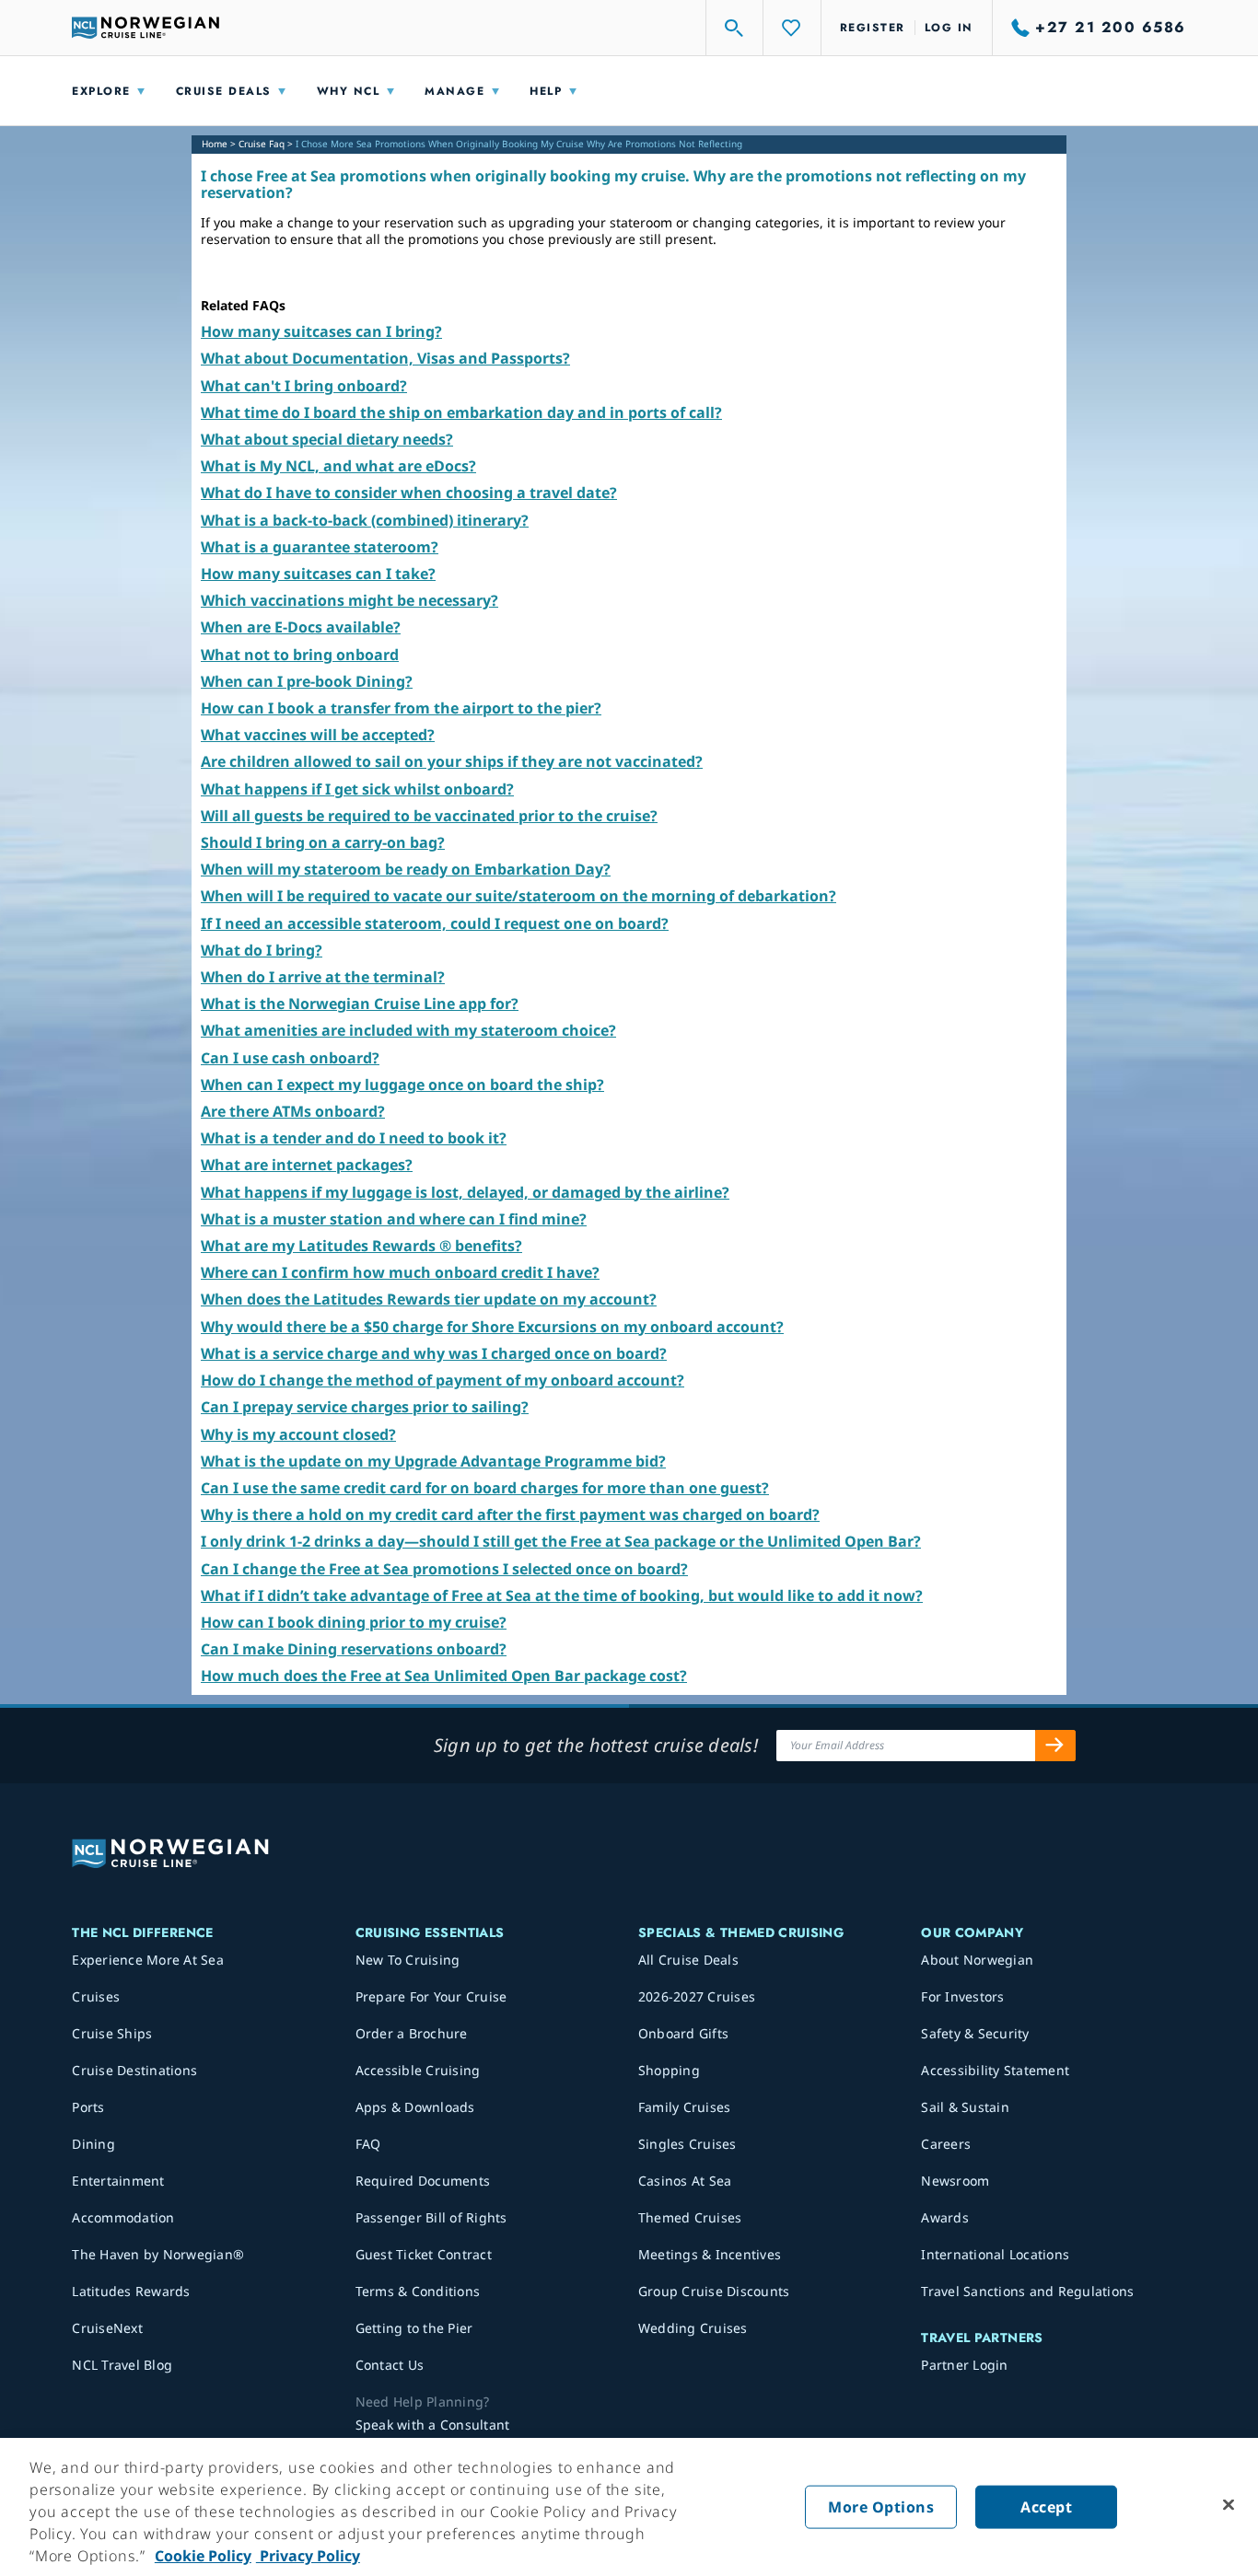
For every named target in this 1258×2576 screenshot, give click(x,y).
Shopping (669, 2070)
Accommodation (123, 2217)
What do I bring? (262, 950)
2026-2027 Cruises (697, 1996)
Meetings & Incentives (710, 2254)
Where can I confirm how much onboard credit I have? (400, 1272)
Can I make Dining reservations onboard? (354, 1649)
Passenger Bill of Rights (431, 2217)
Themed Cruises (690, 2217)
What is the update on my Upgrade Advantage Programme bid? (433, 1461)
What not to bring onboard (300, 655)
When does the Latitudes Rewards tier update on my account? (429, 1299)
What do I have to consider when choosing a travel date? (409, 493)
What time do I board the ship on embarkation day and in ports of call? (461, 412)
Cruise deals (224, 91)
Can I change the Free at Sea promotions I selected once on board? (444, 1569)
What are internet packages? (307, 1165)
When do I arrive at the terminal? (323, 977)
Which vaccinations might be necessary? (349, 600)
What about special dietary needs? (327, 439)
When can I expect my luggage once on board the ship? (402, 1085)
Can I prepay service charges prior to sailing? (365, 1407)
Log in (949, 28)
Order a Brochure (412, 2033)
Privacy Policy (308, 2556)
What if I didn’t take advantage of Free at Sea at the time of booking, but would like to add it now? (562, 1595)
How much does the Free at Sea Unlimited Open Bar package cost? (444, 1676)
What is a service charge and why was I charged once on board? (434, 1353)
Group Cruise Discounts (714, 2291)
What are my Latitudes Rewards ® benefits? (361, 1246)
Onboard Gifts (683, 2033)
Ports (88, 2107)
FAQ (368, 2144)
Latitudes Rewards (131, 2291)
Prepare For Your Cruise (431, 1996)
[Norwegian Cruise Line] (146, 28)
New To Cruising (408, 1960)
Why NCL (349, 91)
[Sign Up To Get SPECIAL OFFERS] (1055, 1746)
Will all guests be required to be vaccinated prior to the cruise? (429, 816)
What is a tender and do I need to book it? (354, 1138)
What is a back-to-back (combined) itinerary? (365, 520)
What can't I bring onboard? (304, 386)
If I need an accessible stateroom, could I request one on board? (435, 923)
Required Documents (423, 2181)
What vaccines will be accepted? (318, 735)
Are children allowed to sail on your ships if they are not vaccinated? (452, 761)
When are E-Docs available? (301, 627)
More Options (881, 2507)
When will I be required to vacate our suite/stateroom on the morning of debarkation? (518, 896)
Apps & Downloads (415, 2107)
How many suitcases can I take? (318, 574)
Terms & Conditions (418, 2291)
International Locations (995, 2254)
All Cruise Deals (688, 1960)
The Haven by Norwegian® (158, 2254)
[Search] (735, 28)
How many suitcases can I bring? (321, 331)
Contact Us (390, 2365)
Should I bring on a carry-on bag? (323, 842)
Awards (945, 2217)
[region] (629, 2507)
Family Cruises (685, 2107)
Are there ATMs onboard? (293, 1111)
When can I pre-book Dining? (307, 681)
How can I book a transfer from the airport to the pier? (401, 708)
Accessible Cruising (418, 2070)
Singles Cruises (687, 2144)
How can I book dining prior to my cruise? (354, 1622)
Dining (93, 2144)
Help (546, 91)
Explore (101, 91)
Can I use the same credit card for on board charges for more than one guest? (485, 1488)
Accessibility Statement (995, 2070)
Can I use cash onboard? (290, 1058)
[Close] (1229, 2505)
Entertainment (118, 2181)
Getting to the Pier (414, 2328)
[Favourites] (792, 28)
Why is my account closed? (298, 1434)
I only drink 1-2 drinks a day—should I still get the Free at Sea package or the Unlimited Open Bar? (561, 1541)
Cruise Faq (262, 144)
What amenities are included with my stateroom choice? (408, 1030)
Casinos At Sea (685, 2181)
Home (215, 144)
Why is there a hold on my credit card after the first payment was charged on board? (510, 1514)
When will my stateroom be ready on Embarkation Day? (406, 869)
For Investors (962, 1996)
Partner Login (964, 2365)
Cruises (96, 1996)
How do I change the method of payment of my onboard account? (443, 1380)
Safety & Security (975, 2033)
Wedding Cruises (693, 2328)
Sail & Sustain (965, 2107)
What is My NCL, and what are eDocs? (338, 466)
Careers (946, 2144)
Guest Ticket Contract (424, 2254)
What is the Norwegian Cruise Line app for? (360, 1004)
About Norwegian (977, 1960)
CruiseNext (107, 2328)
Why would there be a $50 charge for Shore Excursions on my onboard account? (492, 1327)
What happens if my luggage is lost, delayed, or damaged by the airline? (465, 1192)
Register (873, 28)
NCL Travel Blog (122, 2365)
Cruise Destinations (134, 2070)
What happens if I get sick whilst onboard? (357, 789)
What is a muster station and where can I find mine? (394, 1219)
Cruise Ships (112, 2033)
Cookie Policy (203, 2556)
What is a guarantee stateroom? (320, 547)
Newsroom (955, 2181)
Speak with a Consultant (433, 2425)
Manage (454, 91)
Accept (1046, 2507)
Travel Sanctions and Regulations (1027, 2291)
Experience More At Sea (148, 1960)
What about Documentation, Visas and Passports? (385, 358)
